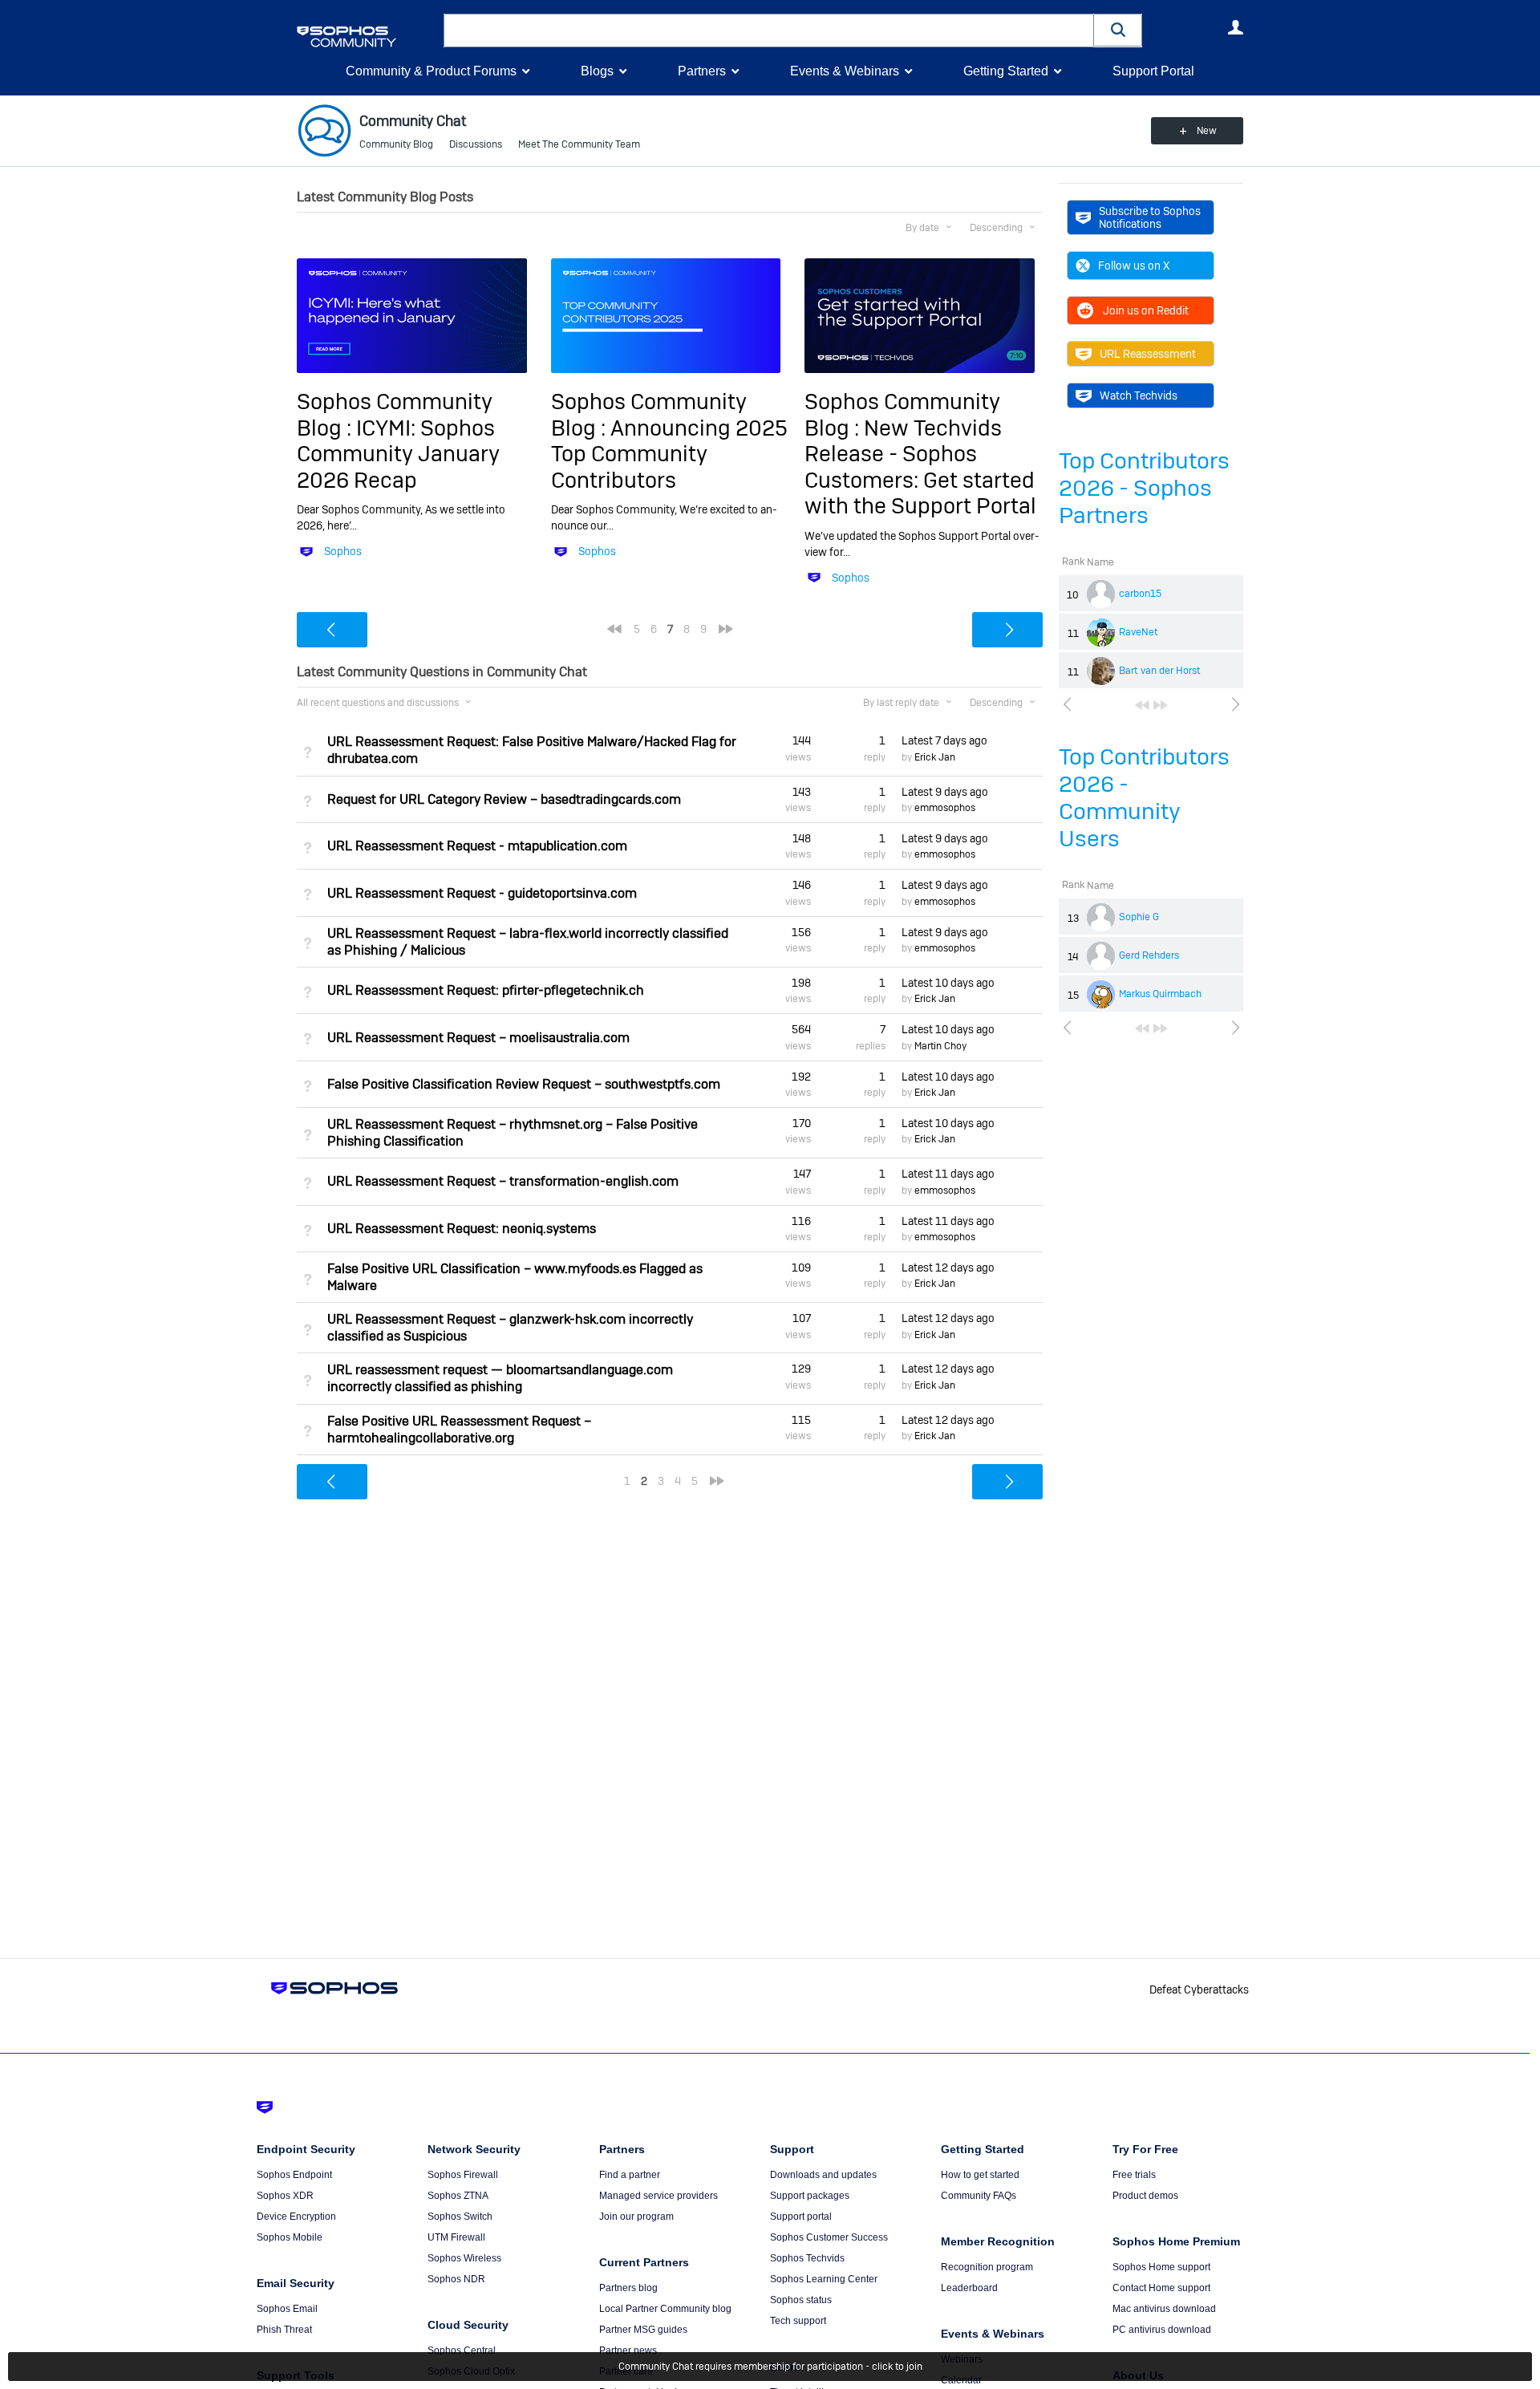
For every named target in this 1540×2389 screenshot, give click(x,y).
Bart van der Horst (1160, 671)
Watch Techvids (1139, 395)
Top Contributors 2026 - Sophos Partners (1144, 488)
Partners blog (628, 2288)
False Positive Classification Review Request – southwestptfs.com (524, 1084)
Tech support (798, 2321)
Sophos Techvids (807, 2258)
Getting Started (1006, 71)
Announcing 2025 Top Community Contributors (669, 454)
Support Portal (1153, 71)
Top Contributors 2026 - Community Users (1144, 798)
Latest (944, 740)
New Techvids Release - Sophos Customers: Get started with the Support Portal (920, 467)
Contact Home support (1161, 2288)
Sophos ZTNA (458, 2196)
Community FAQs (979, 2196)
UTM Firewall (456, 2237)
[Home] (367, 37)
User (1235, 27)
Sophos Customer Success (829, 2237)
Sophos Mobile (290, 2237)
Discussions (476, 144)
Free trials (1134, 2175)
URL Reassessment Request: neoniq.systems (462, 1229)
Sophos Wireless (464, 2258)
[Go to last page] (1161, 705)
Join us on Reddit (1146, 310)
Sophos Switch (460, 2217)
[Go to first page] (1142, 705)
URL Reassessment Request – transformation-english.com (503, 1181)
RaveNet (1139, 632)
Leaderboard (969, 2288)
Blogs (597, 71)
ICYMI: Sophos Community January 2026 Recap (398, 454)
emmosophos (945, 808)
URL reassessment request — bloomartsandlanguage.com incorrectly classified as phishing (500, 1378)
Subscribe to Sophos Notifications (1150, 217)
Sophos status (801, 2300)
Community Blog (396, 144)
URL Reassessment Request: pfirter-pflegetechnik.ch (486, 990)
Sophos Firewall (463, 2175)
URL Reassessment (1148, 354)
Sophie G (1139, 917)
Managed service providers (659, 2196)
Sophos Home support (1161, 2267)
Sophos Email (287, 2309)
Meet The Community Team (579, 144)
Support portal (801, 2217)
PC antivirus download (1162, 2330)
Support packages (810, 2196)
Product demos (1145, 2196)
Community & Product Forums (431, 71)
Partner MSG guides (643, 2330)
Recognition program (987, 2267)
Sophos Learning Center (824, 2279)
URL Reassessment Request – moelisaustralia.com (478, 1038)
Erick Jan (935, 757)
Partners (702, 71)
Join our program (636, 2217)
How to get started (980, 2175)
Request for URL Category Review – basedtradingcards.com (504, 799)
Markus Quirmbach (1160, 994)
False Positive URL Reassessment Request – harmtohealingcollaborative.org (459, 1430)
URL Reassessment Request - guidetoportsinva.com (482, 893)
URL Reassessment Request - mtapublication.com (477, 846)
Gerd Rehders (1149, 955)
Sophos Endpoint (294, 2175)
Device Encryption (296, 2217)
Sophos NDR (456, 2279)
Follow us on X (1134, 266)
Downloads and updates (823, 2175)
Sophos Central (462, 2350)
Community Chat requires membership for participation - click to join (770, 2367)
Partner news (628, 2350)
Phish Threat (284, 2330)
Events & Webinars (845, 71)
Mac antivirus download (1164, 2309)
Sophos (343, 551)
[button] (1118, 30)
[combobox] (769, 30)
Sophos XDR (285, 2196)
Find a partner (630, 2175)
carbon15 (1140, 594)
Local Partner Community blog (665, 2309)
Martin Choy (940, 1046)
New (1207, 131)
